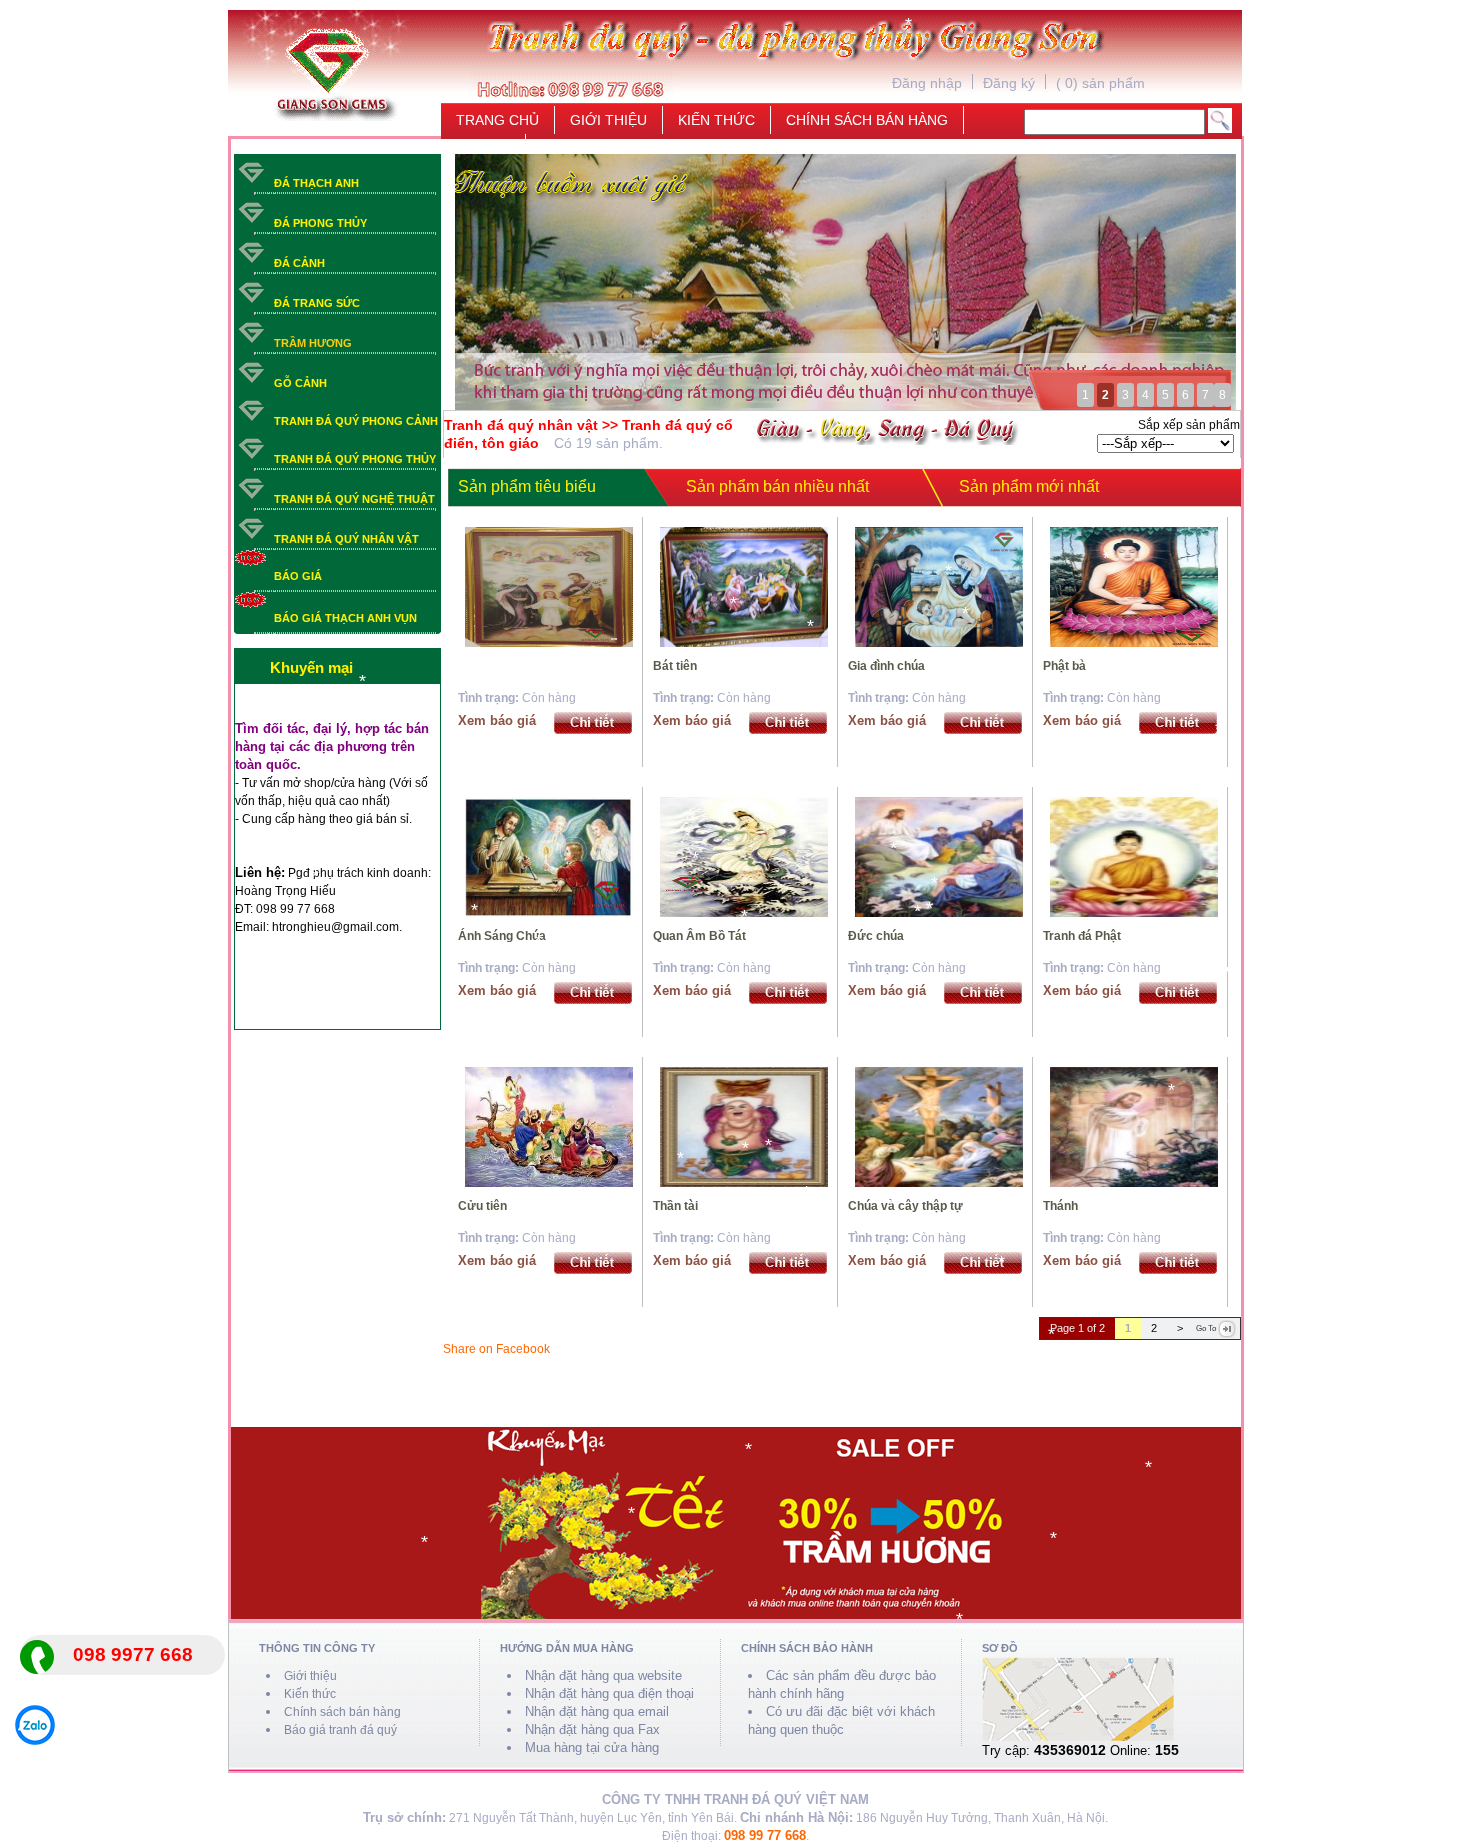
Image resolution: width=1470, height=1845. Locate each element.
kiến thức (716, 116)
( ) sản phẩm (1100, 79)
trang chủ (497, 116)
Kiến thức (310, 1694)
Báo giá (298, 576)
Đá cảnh (299, 263)
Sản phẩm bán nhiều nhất (777, 486)
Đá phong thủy (320, 223)
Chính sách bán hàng (342, 1712)
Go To (1206, 1328)
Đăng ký (1009, 79)
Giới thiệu (310, 1676)
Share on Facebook (496, 1349)
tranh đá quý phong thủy (355, 459)
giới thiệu (608, 116)
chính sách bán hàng (867, 116)
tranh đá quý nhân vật (346, 539)
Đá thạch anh (316, 183)
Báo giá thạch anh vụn (345, 618)
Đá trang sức (317, 303)
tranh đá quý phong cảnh (356, 421)
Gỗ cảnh (300, 383)
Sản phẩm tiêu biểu (527, 486)
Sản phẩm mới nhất (1029, 486)
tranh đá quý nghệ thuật (354, 499)
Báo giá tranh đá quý (340, 1730)
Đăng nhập (927, 79)
